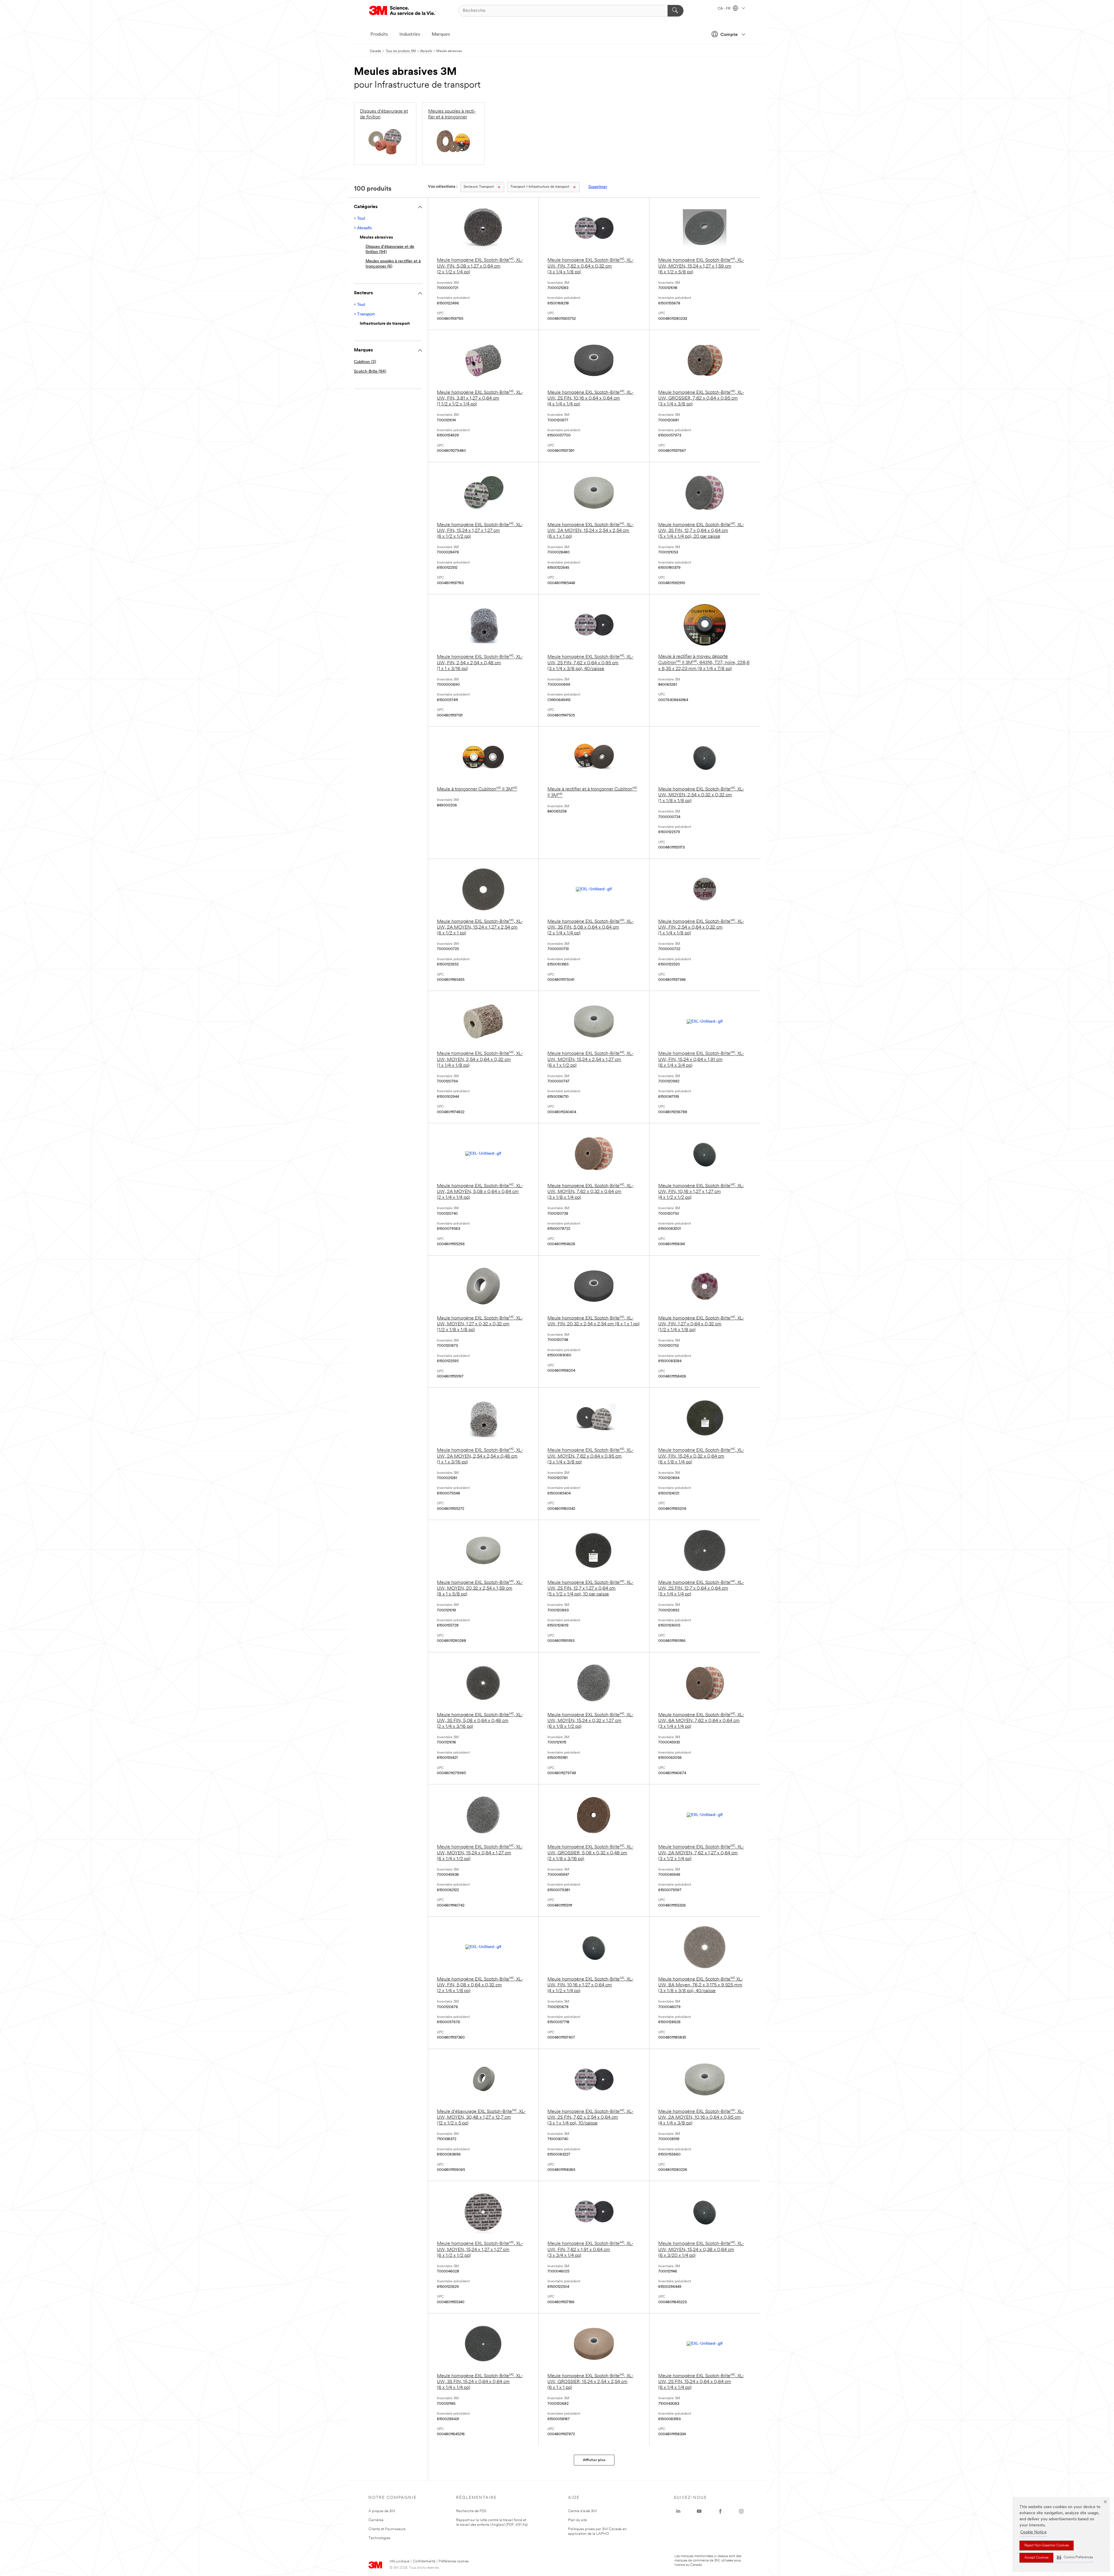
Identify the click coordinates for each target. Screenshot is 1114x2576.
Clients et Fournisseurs (387, 2529)
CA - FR (725, 9)
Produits (379, 35)
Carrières (376, 2520)
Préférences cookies (454, 2561)
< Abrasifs (363, 228)
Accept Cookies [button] (1036, 2558)
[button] (1075, 2558)
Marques (441, 35)
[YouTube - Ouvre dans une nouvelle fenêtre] (699, 2511)
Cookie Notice (1033, 2532)
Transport (479, 187)
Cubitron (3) (365, 362)
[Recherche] (676, 11)
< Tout (360, 219)
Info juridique (399, 2561)
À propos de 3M (382, 2511)
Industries (410, 35)
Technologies (379, 2538)
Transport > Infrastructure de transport (540, 187)
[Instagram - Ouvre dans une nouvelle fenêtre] (741, 2511)
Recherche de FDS (471, 2511)
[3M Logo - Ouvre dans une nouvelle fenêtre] (402, 11)
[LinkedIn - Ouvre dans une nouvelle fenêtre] (678, 2511)
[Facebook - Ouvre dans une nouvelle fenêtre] (720, 2511)
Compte (729, 35)
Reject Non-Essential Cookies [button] (1047, 2546)
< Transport (364, 314)
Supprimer (598, 187)
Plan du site (577, 2520)
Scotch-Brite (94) (370, 372)
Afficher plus (594, 2460)
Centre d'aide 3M (582, 2511)
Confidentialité (424, 2561)
